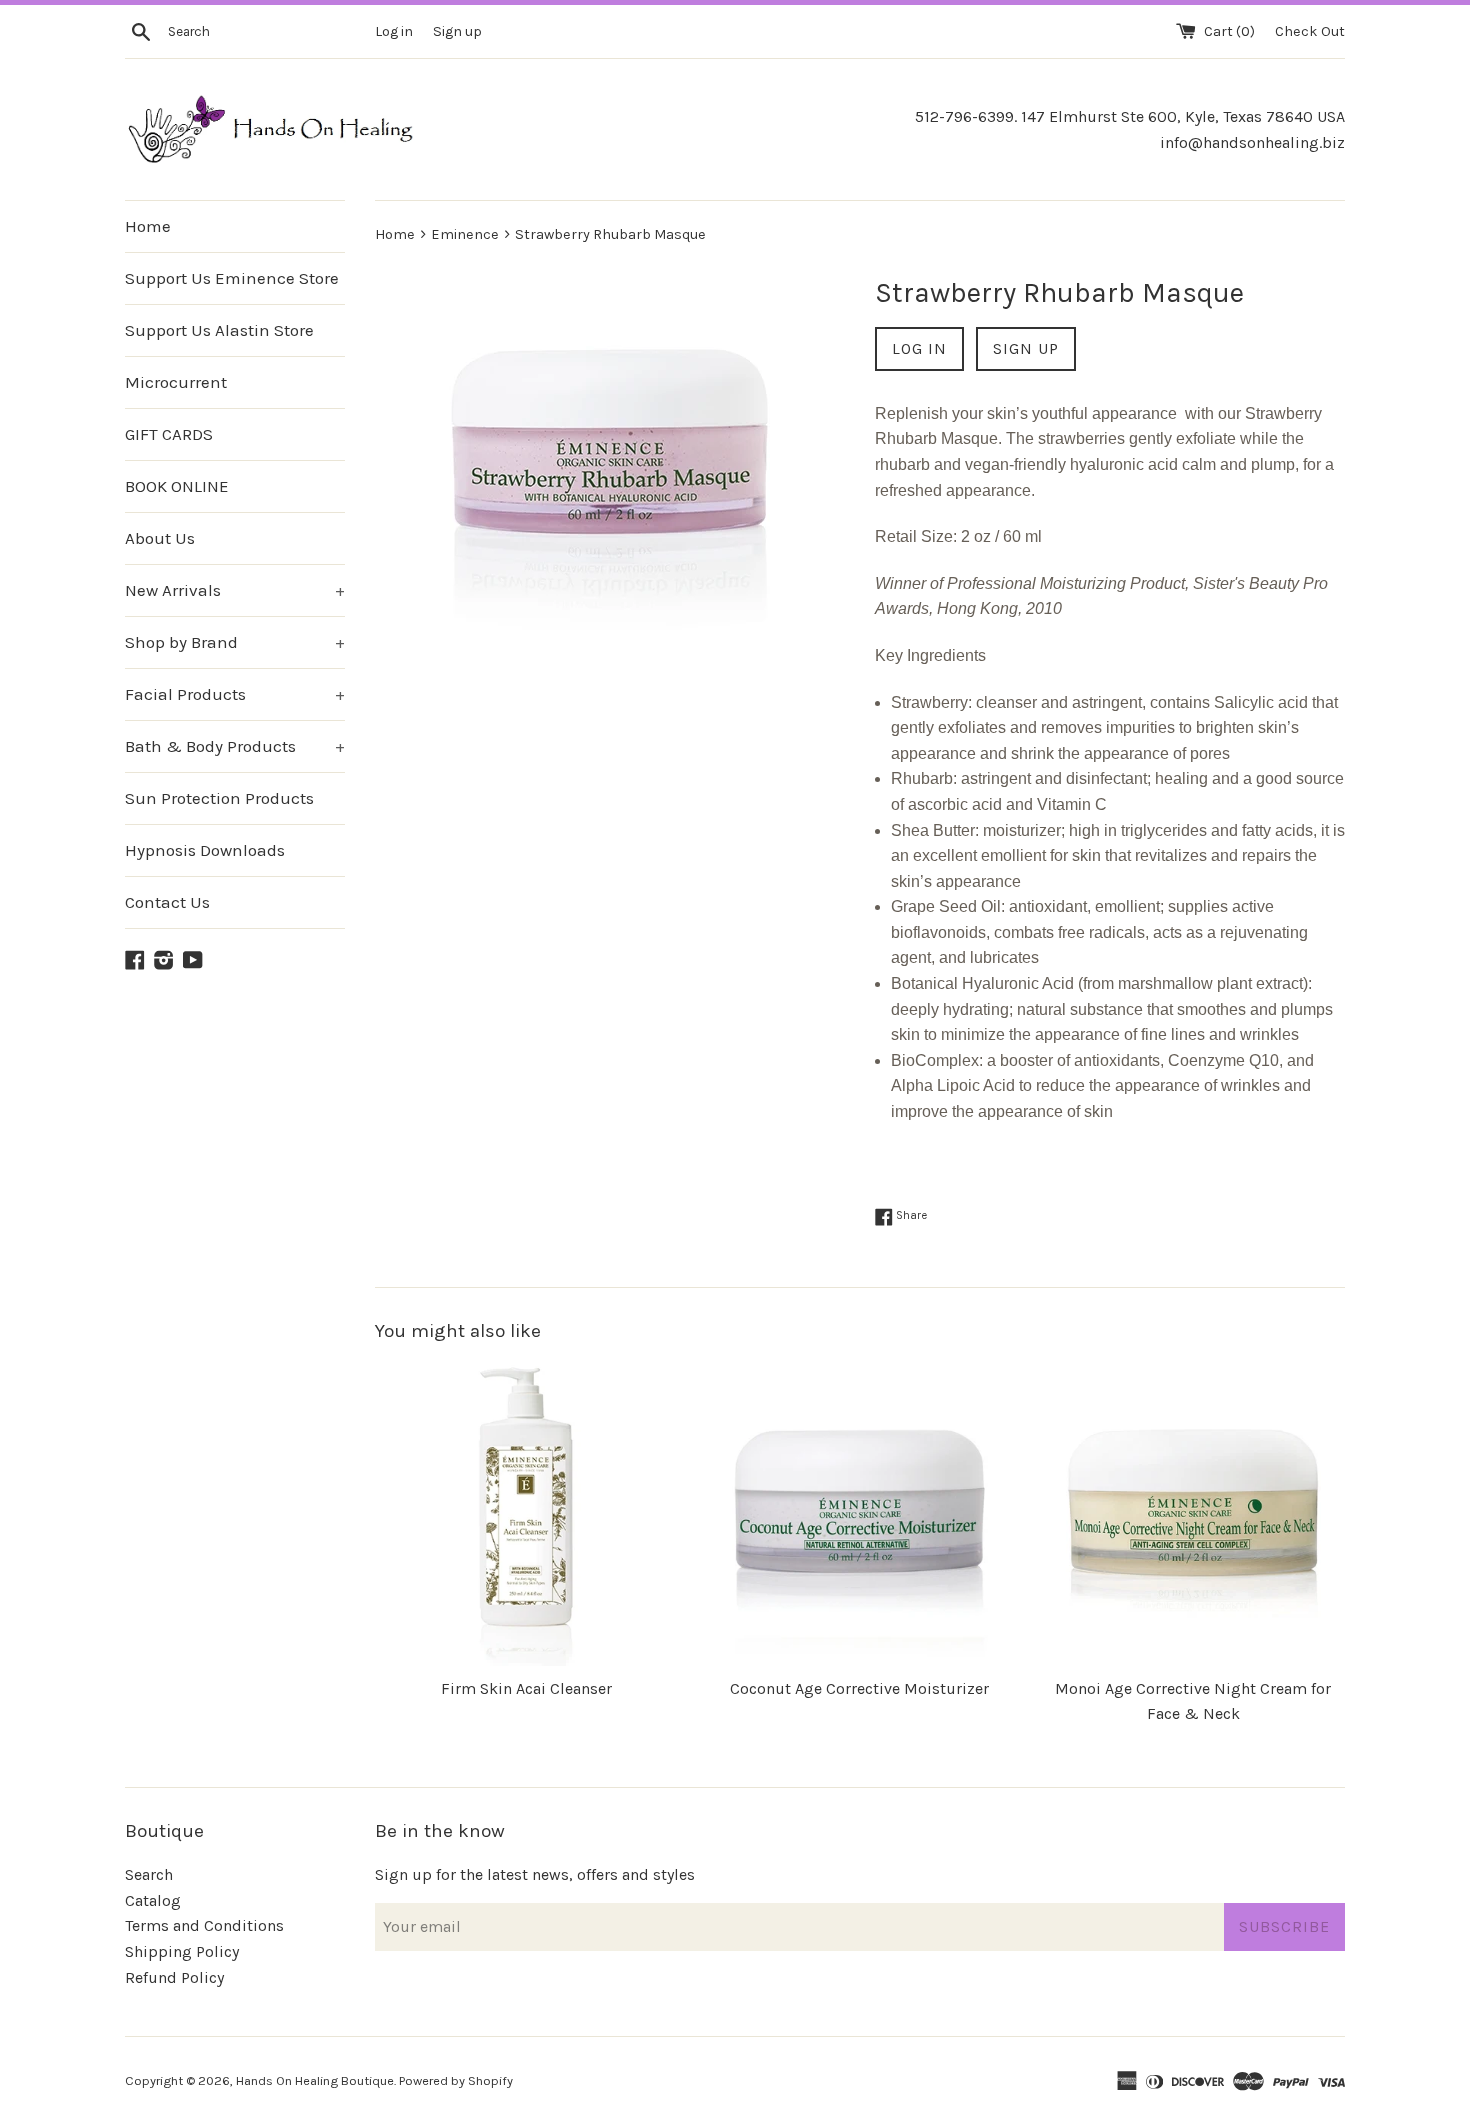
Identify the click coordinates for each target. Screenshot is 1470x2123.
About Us (160, 538)
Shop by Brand (235, 642)
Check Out (1310, 31)
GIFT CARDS (169, 434)
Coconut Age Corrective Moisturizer (859, 1688)
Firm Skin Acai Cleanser (526, 1688)
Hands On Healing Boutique (315, 2080)
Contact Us (167, 902)
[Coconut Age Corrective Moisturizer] (859, 1513)
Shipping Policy (182, 1951)
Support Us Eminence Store (232, 278)
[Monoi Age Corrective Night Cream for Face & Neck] (1193, 1513)
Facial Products (235, 694)
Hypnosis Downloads (205, 850)
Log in (394, 31)
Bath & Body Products (235, 746)
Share (910, 1215)
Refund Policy (174, 1977)
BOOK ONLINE (177, 486)
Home (148, 226)
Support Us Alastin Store (219, 330)
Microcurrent (176, 382)
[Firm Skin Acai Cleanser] (526, 1513)
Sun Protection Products (219, 798)
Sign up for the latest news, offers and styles (535, 1874)
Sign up (457, 31)
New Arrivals (235, 590)
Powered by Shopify (456, 2080)
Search (149, 1874)
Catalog (153, 1900)
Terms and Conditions (204, 1925)
